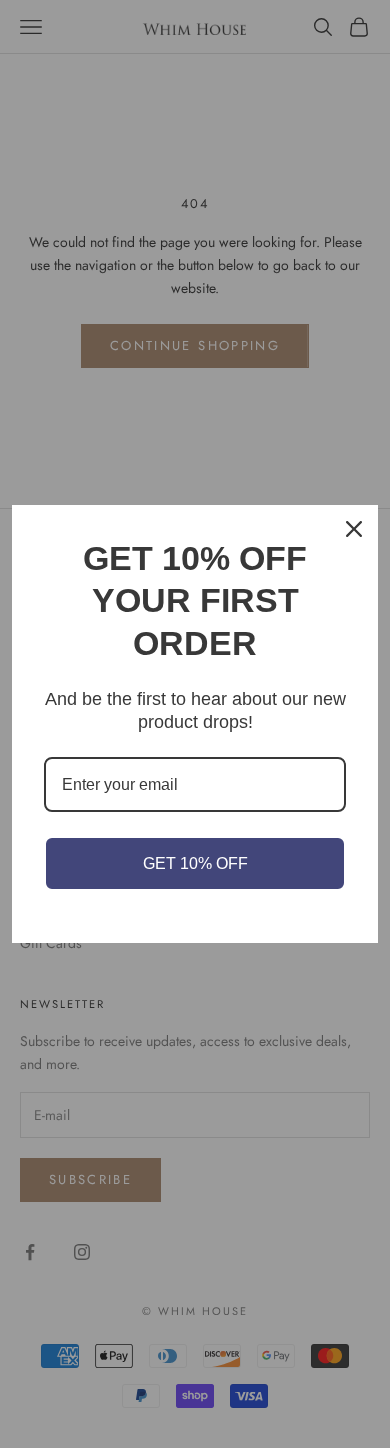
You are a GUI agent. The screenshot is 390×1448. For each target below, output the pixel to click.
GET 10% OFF (195, 863)
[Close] (354, 529)
